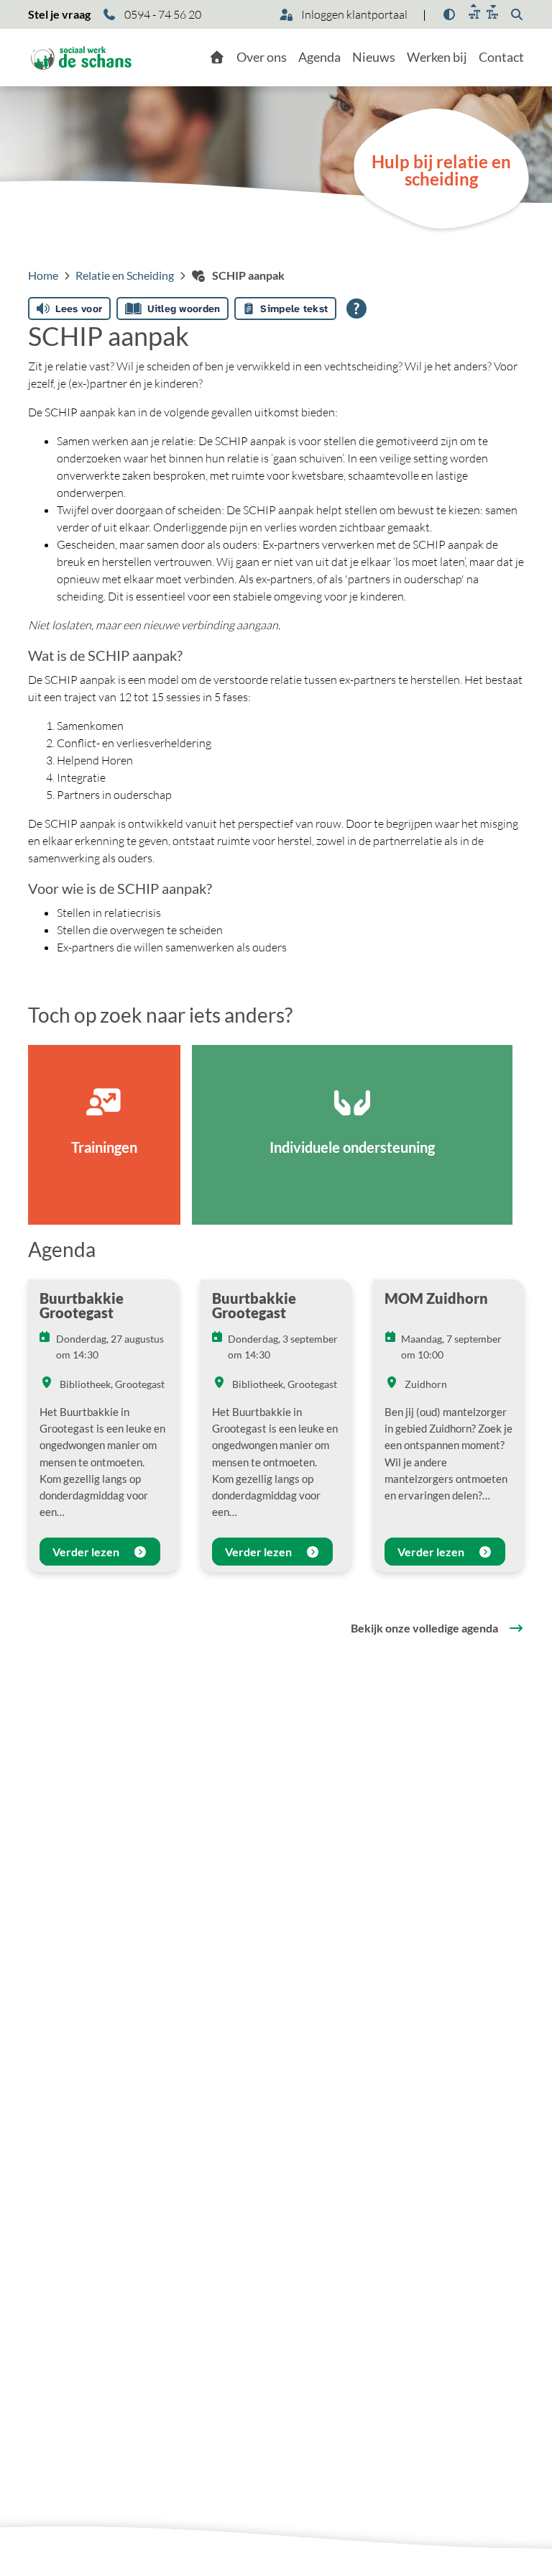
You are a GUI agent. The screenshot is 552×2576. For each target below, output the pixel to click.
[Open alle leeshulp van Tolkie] (356, 309)
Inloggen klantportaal (353, 14)
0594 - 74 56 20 (162, 14)
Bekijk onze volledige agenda (424, 1628)
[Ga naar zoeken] (517, 14)
